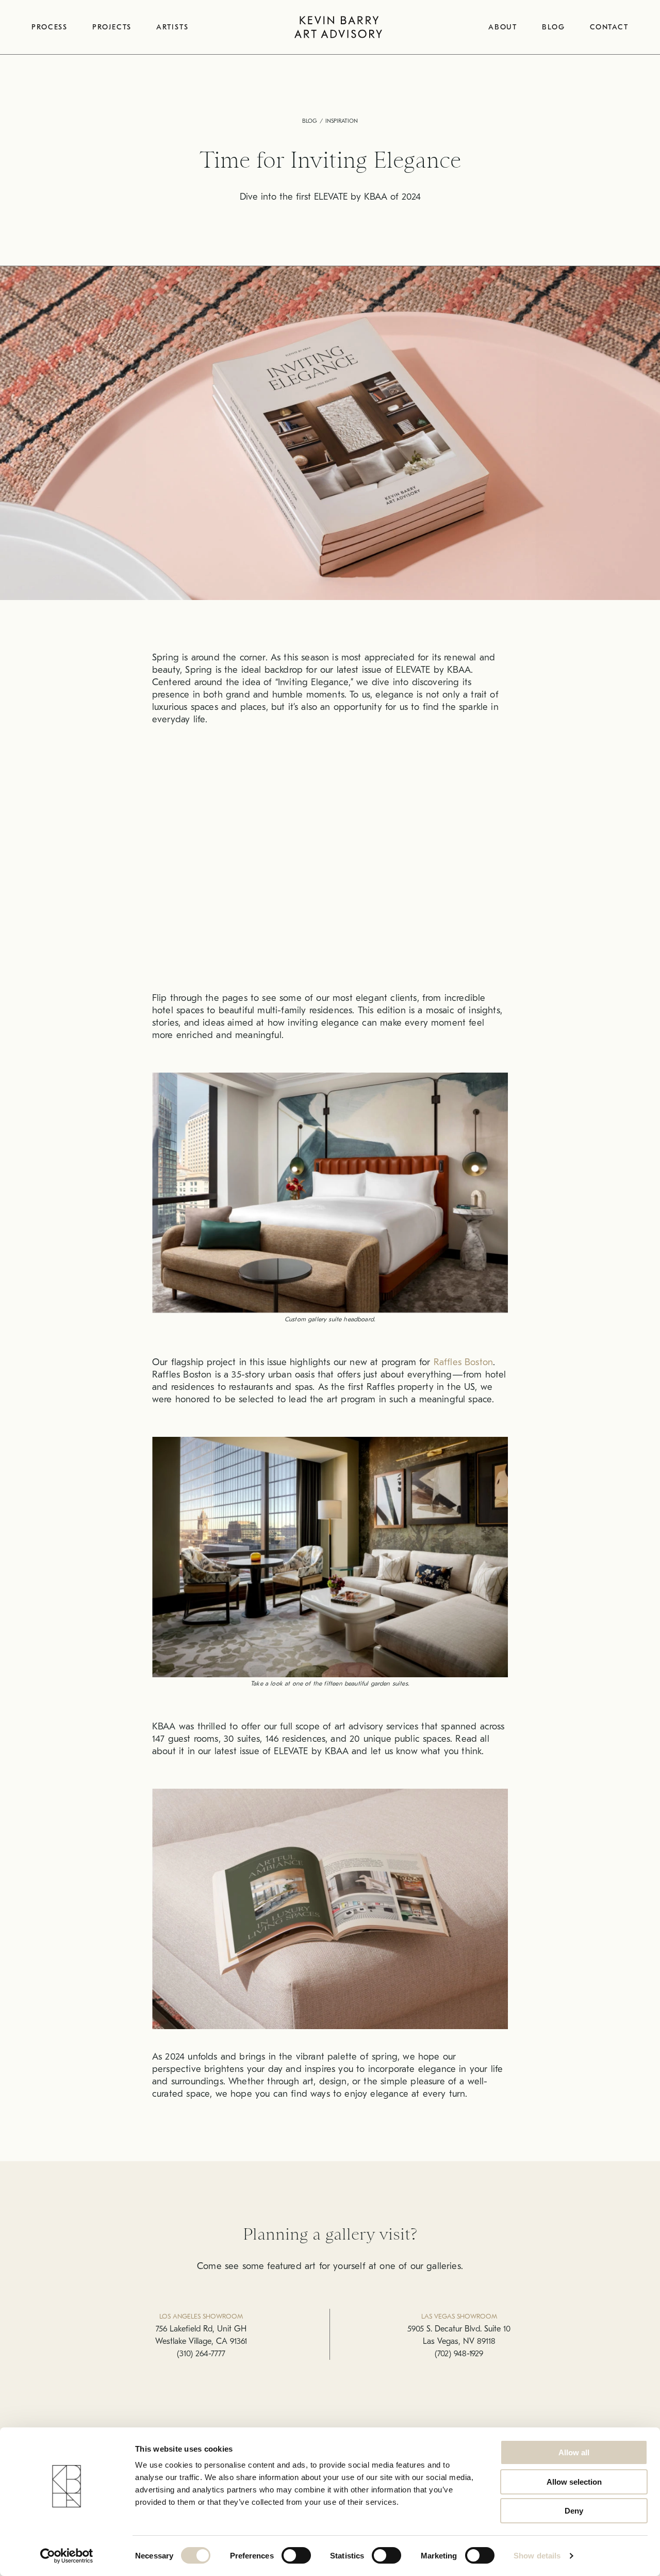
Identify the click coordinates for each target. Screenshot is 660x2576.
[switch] (296, 2555)
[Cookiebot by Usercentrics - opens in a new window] (67, 2556)
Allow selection (574, 2482)
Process (49, 27)
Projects (112, 27)
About (503, 27)
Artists (172, 27)
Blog (554, 27)
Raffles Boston (463, 1362)
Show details (537, 2556)
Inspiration (342, 121)
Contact (609, 27)
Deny (574, 2511)
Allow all (574, 2452)
